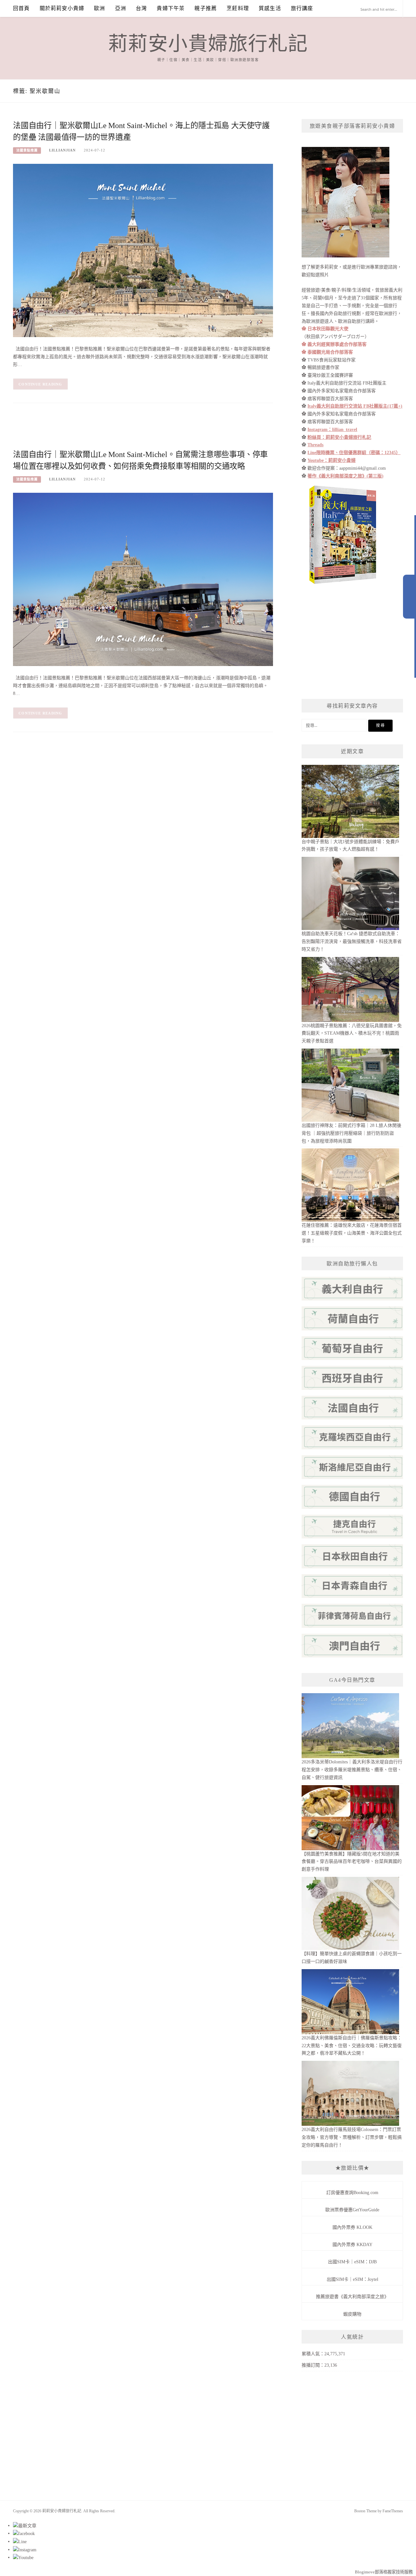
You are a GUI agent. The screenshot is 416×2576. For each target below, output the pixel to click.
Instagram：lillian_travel (332, 430)
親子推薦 (206, 8)
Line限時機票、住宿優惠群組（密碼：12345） (354, 453)
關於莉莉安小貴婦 (62, 8)
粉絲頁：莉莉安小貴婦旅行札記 (339, 437)
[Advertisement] (131, 431)
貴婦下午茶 (171, 8)
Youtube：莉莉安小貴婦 (331, 460)
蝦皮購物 (352, 2314)
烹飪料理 (238, 8)
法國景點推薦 (27, 150)
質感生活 (270, 8)
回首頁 (21, 8)
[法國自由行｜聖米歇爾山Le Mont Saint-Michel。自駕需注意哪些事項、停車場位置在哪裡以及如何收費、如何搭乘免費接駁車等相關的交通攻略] (143, 579)
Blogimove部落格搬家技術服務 (384, 2572)
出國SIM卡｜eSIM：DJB (352, 2262)
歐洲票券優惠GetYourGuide (352, 2210)
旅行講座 (302, 8)
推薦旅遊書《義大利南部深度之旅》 (352, 2297)
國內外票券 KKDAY (352, 2245)
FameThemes (393, 2511)
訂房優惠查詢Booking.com (352, 2193)
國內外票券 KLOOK (352, 2227)
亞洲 (121, 8)
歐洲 (99, 8)
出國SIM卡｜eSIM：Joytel (352, 2279)
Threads (315, 445)
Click (409, 597)
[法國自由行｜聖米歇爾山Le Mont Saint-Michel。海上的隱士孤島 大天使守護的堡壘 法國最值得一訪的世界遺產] (143, 250)
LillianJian (62, 150)
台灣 (141, 8)
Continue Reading (40, 384)
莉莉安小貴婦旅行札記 (208, 44)
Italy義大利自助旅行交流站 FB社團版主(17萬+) (355, 406)
